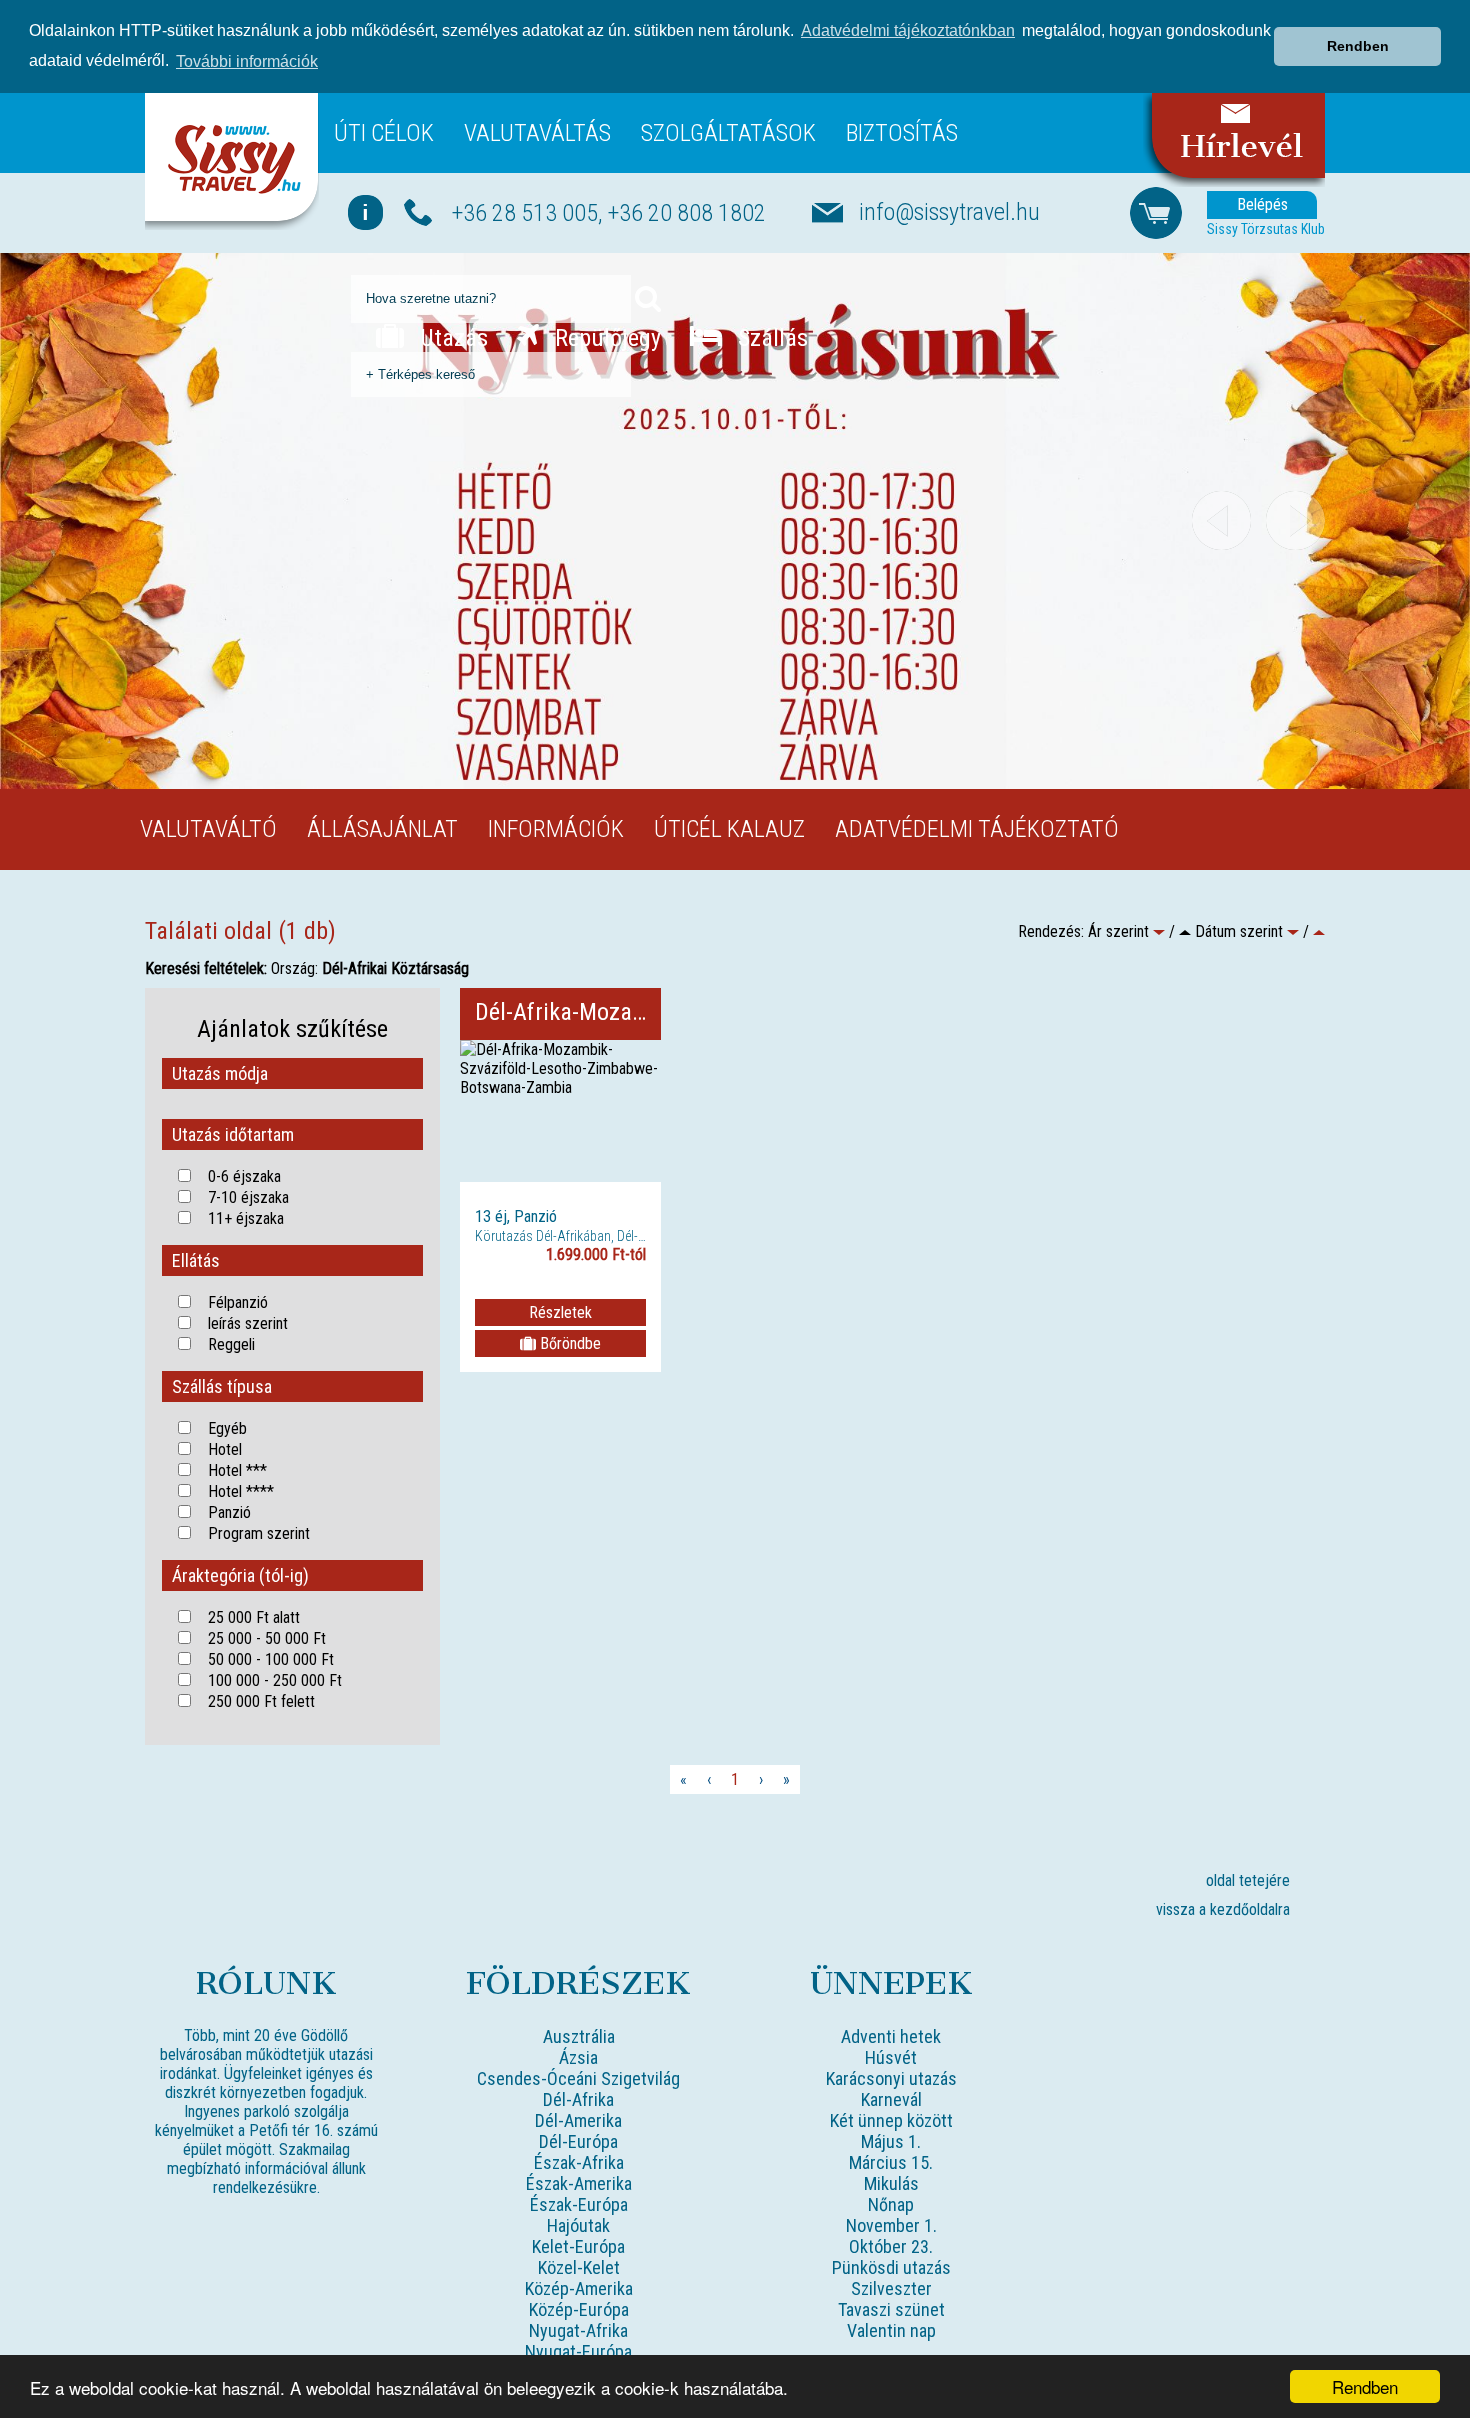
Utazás (451, 338)
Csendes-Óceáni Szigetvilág (578, 2078)
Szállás (770, 338)
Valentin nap (891, 2330)
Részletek (560, 1312)
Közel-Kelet (579, 2267)
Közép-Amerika (579, 2288)
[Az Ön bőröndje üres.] (1156, 211)
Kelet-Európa (578, 2246)
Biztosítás (902, 133)
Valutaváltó (208, 829)
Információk (556, 829)
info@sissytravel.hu (949, 212)
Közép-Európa (579, 2309)
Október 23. (891, 2246)
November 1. (891, 2225)
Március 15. (891, 2162)
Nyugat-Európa (578, 2351)
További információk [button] (247, 61)
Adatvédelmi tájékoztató (977, 829)
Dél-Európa (578, 2141)
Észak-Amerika (579, 2183)
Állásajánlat (382, 829)
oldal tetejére (1248, 1880)
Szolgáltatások (728, 133)
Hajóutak (578, 2225)
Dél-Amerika (578, 2120)
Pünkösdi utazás (891, 2267)
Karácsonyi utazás (891, 2078)
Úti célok (384, 133)
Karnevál (891, 2099)
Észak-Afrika (579, 2162)
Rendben (1365, 2386)
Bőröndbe (568, 1343)
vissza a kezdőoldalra (1223, 1909)
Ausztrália (579, 2036)
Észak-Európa (579, 2204)
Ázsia (578, 2057)
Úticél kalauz (729, 829)
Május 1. (891, 2141)
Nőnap (891, 2204)
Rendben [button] (1358, 46)
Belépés (1262, 204)
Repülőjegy (605, 338)
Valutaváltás (537, 133)
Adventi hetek (891, 2036)
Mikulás (891, 2183)
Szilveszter (891, 2288)
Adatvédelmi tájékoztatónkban (908, 30)
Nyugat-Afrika (578, 2330)
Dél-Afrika (578, 2099)
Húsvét (891, 2057)
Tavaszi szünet (891, 2309)
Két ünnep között (891, 2120)
